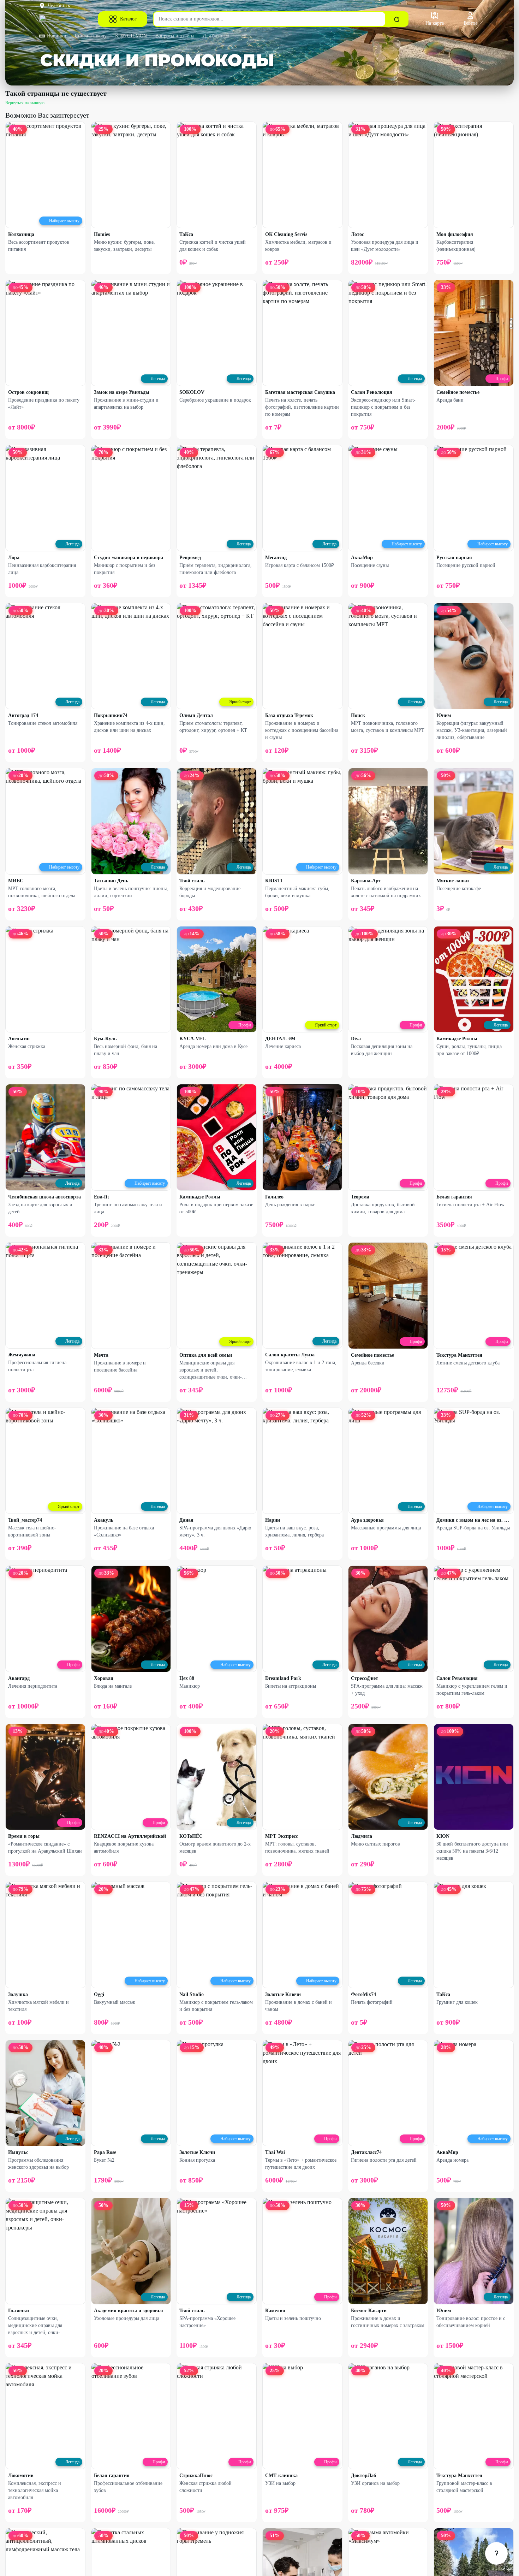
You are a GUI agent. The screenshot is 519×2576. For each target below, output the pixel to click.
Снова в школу (91, 36)
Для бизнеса (216, 36)
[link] (496, 2553)
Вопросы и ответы (175, 36)
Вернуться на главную (25, 103)
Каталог (128, 19)
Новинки (57, 36)
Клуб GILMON (131, 36)
